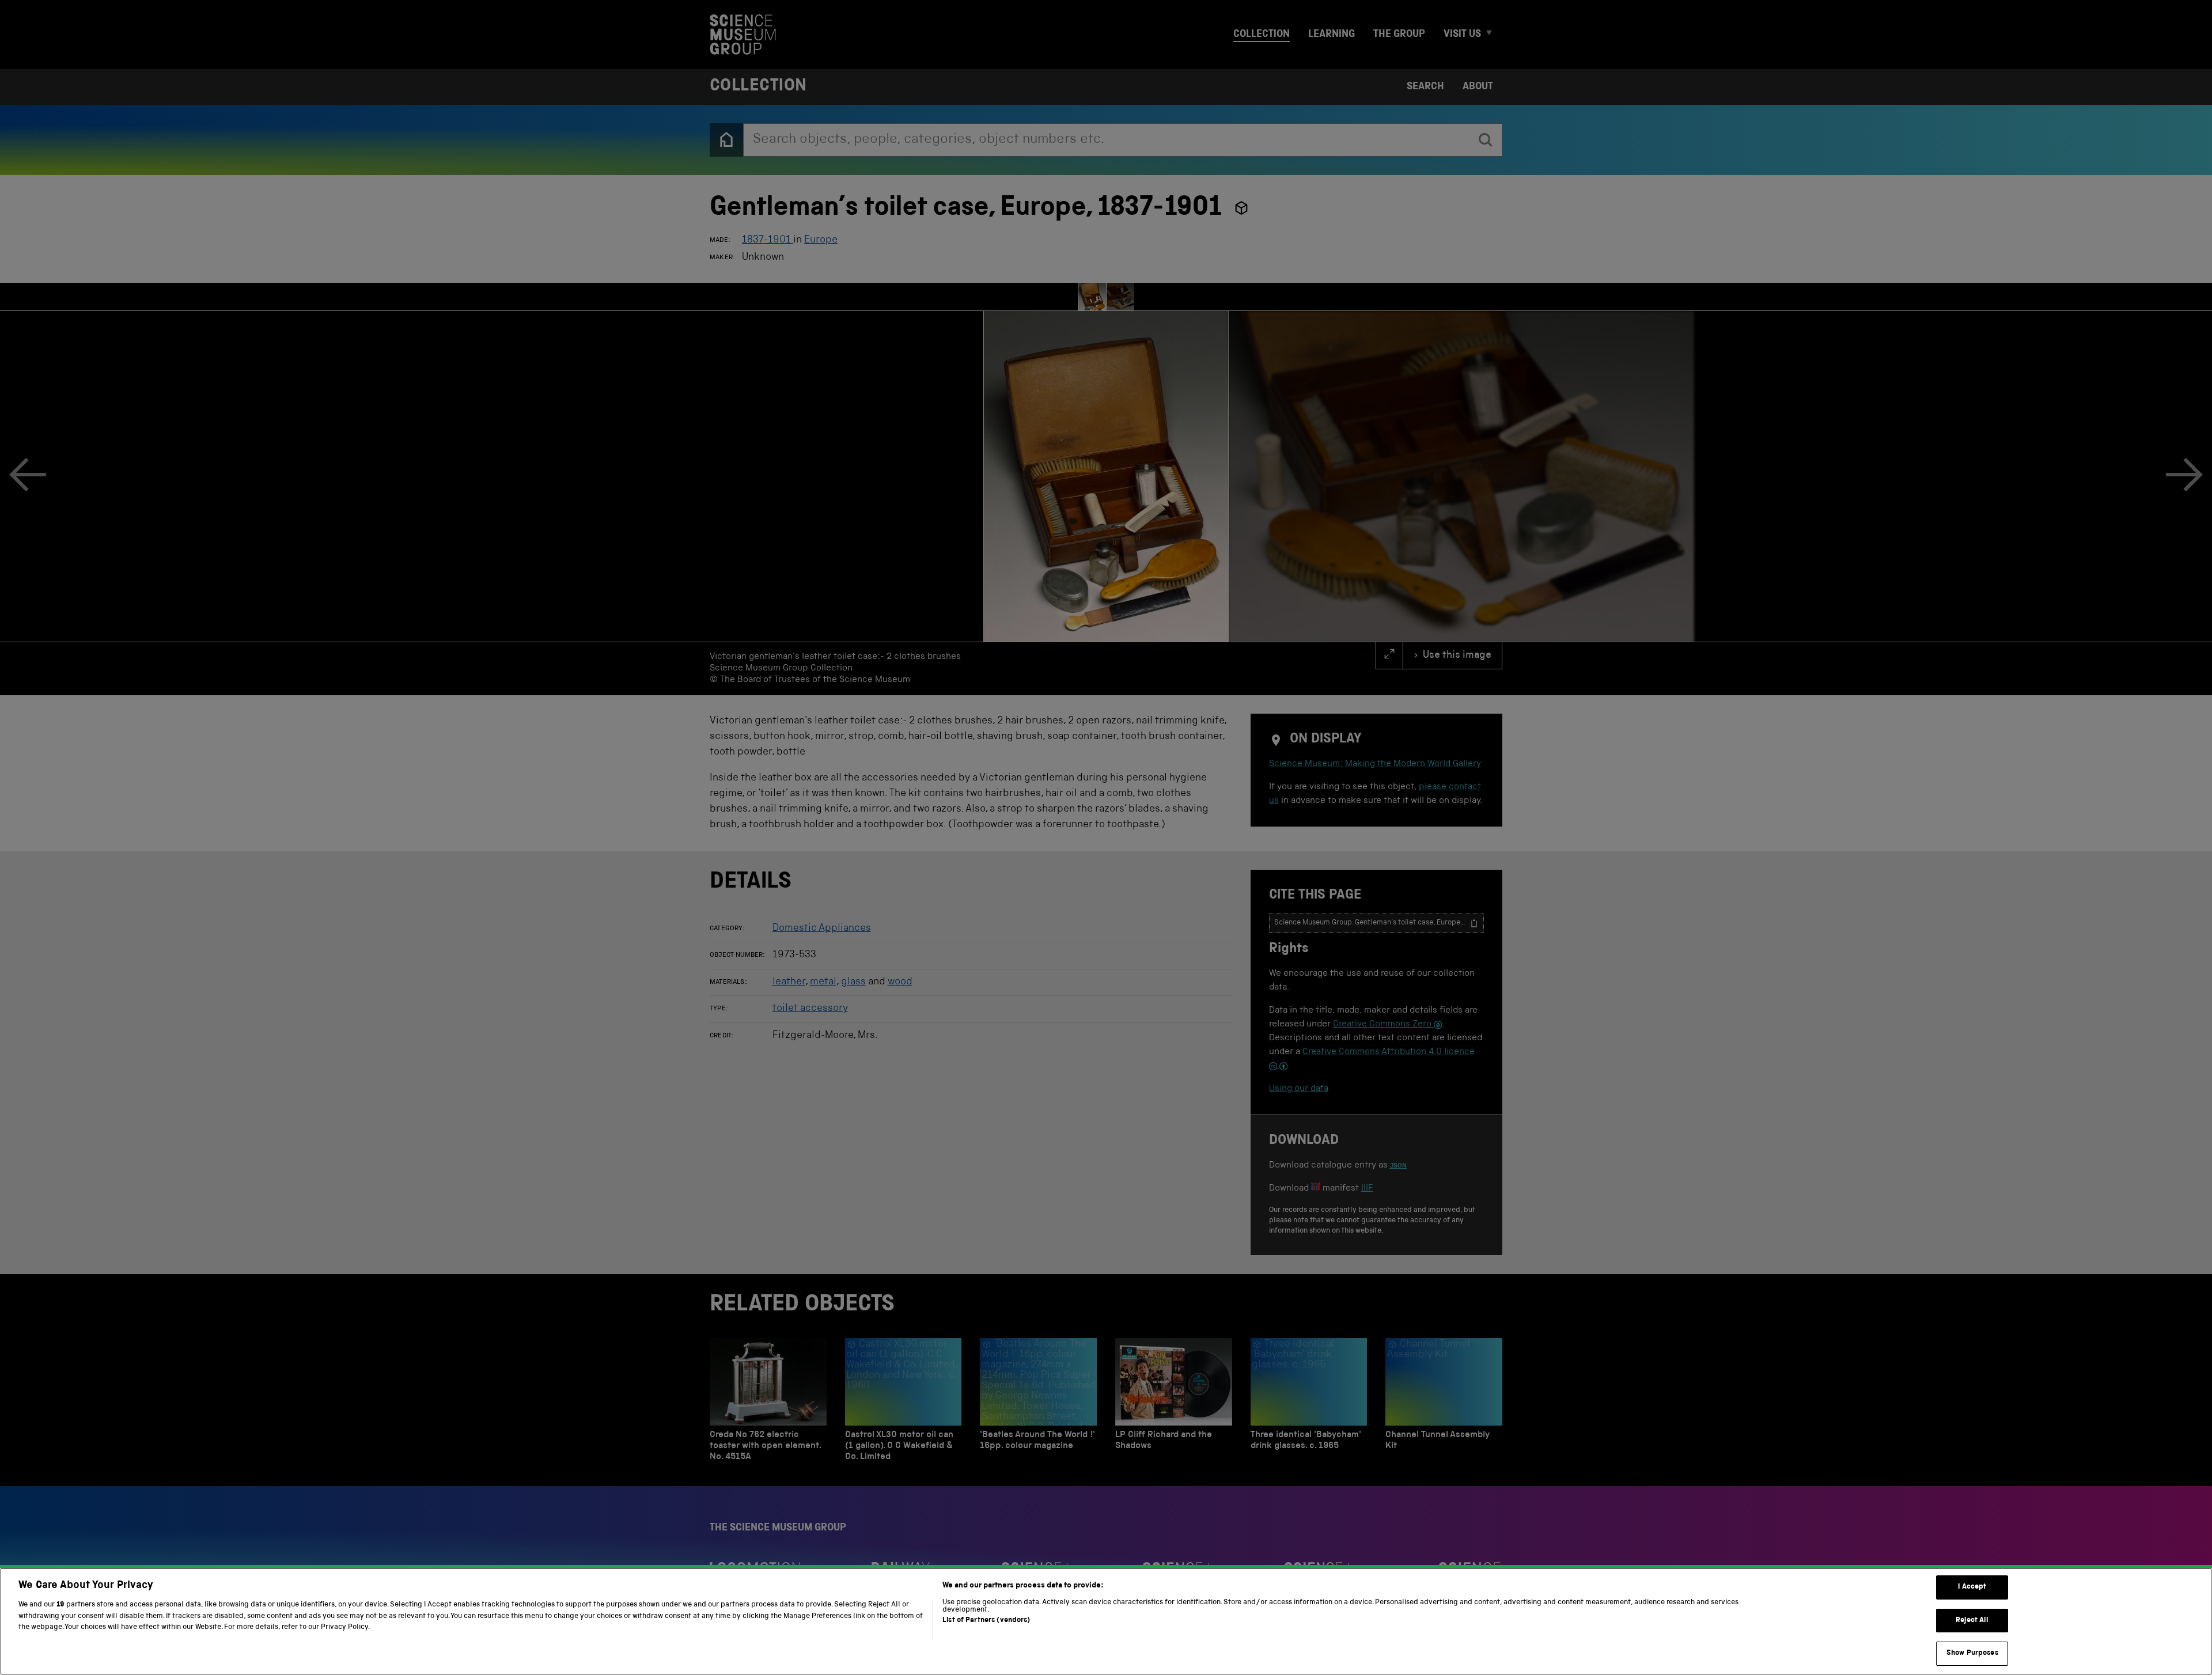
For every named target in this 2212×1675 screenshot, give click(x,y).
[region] (1106, 1621)
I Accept (1972, 1587)
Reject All (1972, 1621)
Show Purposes (1972, 1653)
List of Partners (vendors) (986, 1621)
